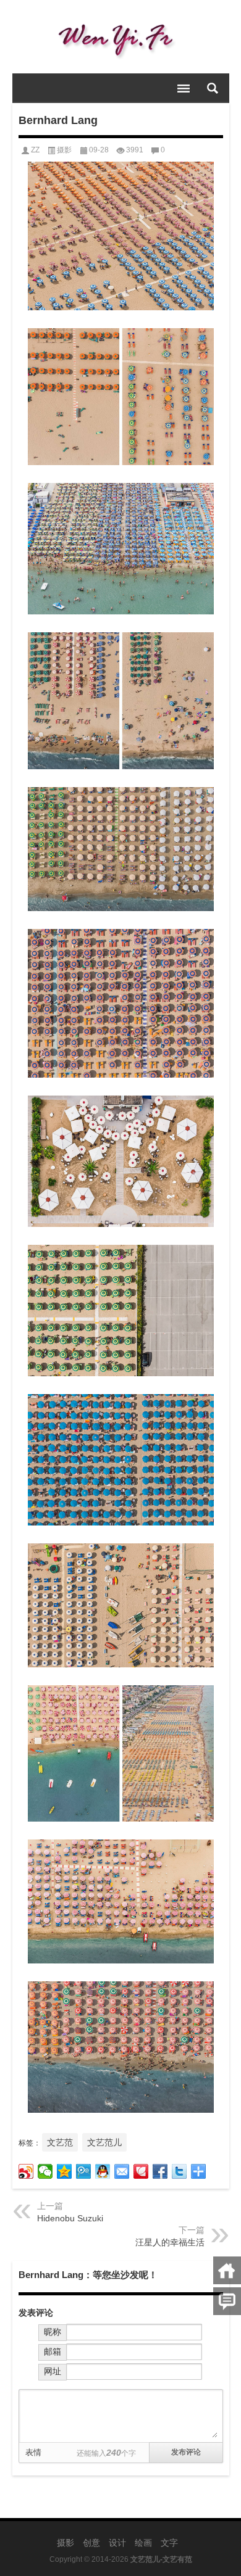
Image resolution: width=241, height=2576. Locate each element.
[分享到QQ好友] (103, 2171)
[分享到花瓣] (141, 2171)
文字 (169, 2543)
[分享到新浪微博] (26, 2171)
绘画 (143, 2543)
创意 (91, 2543)
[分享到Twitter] (180, 2171)
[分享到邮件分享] (122, 2171)
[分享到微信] (45, 2171)
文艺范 (60, 2142)
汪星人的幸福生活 (170, 2242)
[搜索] (213, 88)
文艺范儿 (104, 2142)
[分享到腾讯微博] (84, 2171)
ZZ (35, 150)
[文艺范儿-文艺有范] (121, 37)
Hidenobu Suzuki (70, 2218)
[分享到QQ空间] (65, 2171)
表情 (33, 2452)
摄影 (64, 150)
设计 (117, 2543)
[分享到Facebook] (160, 2171)
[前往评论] (227, 2301)
